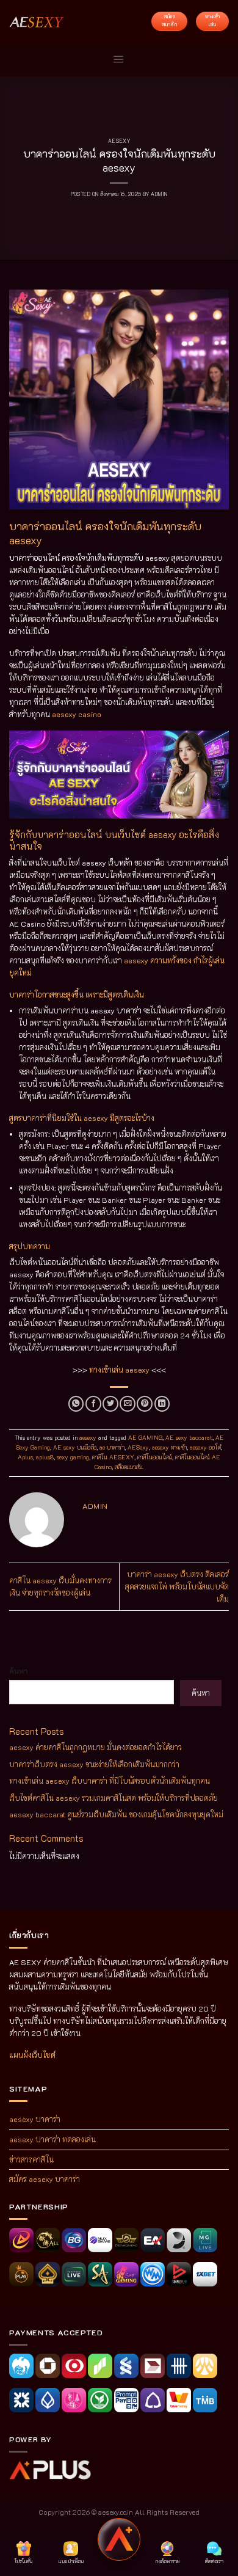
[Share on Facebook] (93, 1404)
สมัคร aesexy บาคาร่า (45, 2179)
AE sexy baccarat (189, 1438)
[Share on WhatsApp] (76, 1404)
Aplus (25, 1457)
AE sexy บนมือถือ (75, 1447)
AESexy (138, 1447)
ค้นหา (19, 1671)
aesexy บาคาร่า (35, 2119)
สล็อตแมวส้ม (128, 1467)
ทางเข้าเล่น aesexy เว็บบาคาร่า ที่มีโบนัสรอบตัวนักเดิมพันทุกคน (110, 1781)
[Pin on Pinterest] (145, 1404)
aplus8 (45, 1457)
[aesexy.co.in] (37, 21)
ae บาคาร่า (112, 1447)
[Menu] (119, 60)
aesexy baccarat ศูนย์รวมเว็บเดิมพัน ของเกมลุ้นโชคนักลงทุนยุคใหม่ (116, 1814)
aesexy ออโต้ (205, 1447)
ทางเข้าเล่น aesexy (119, 1370)
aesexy (119, 141)
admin (159, 194)
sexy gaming (73, 1457)
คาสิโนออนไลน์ (155, 1457)
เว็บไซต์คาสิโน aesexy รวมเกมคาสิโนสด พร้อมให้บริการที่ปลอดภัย (114, 1798)
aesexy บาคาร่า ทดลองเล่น (52, 2139)
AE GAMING (145, 1438)
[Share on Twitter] (110, 1404)
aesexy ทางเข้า (169, 1447)
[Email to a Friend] (128, 1404)
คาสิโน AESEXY (113, 1457)
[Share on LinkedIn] (162, 1404)
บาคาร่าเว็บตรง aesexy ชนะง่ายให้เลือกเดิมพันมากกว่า (94, 1764)
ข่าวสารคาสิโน (31, 2159)
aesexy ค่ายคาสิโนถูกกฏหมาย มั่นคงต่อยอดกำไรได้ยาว (96, 1747)
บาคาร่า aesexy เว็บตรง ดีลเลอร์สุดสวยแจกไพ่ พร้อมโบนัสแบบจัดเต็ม (177, 1586)
